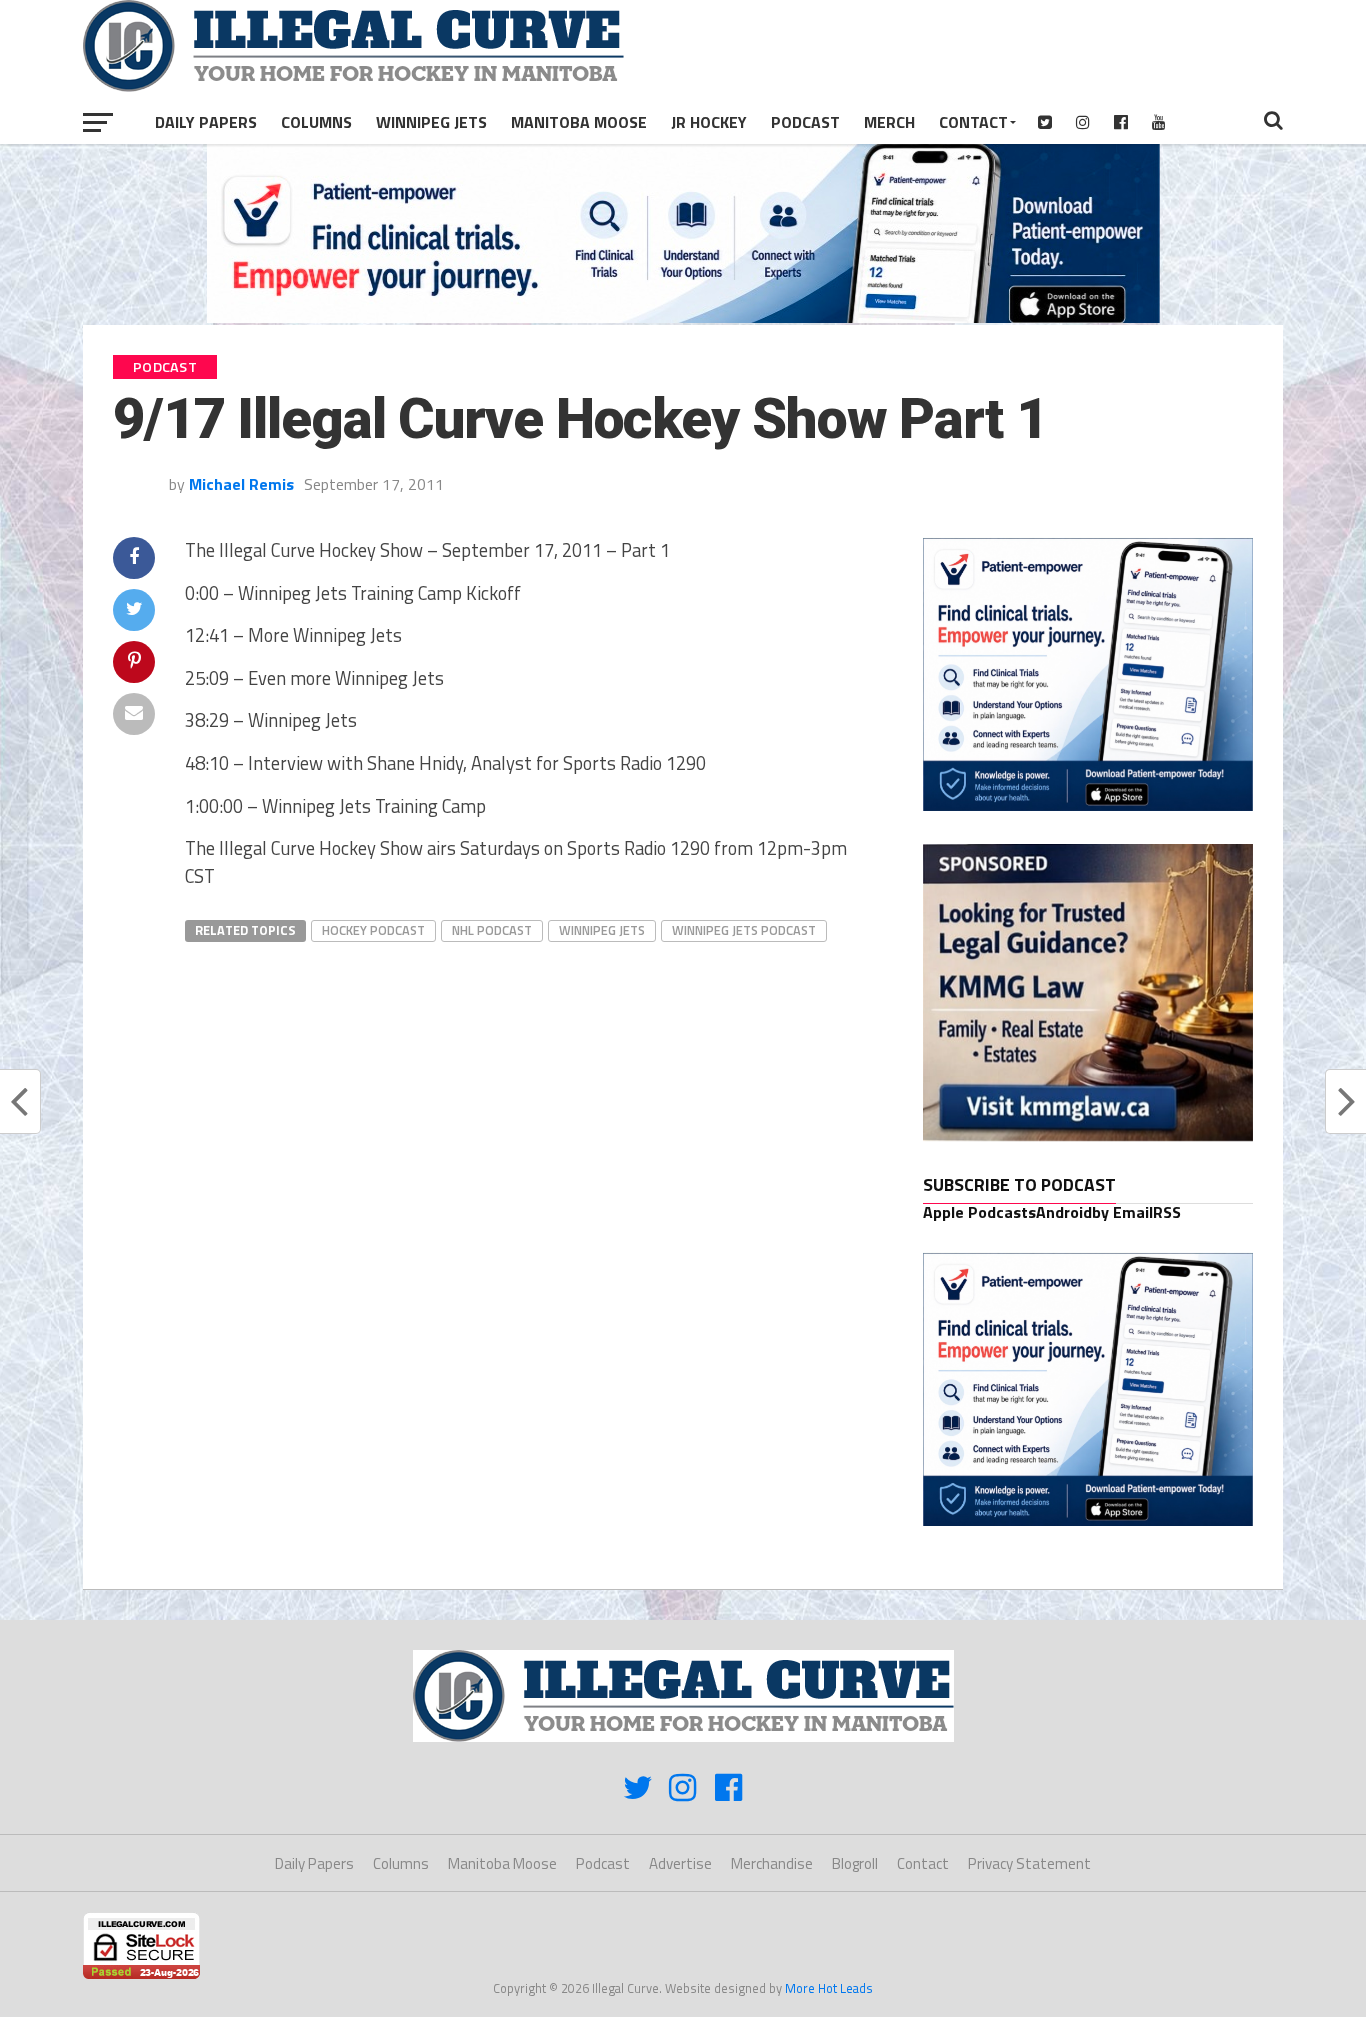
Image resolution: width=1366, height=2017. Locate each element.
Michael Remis (241, 484)
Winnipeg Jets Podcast (744, 930)
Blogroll (855, 1863)
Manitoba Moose (579, 122)
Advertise (680, 1863)
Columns (316, 122)
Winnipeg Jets (431, 122)
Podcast (805, 122)
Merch (889, 122)
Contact (973, 122)
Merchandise (772, 1863)
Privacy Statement (1029, 1863)
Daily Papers (206, 122)
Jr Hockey (709, 122)
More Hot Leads (829, 1988)
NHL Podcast (492, 930)
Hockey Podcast (373, 930)
